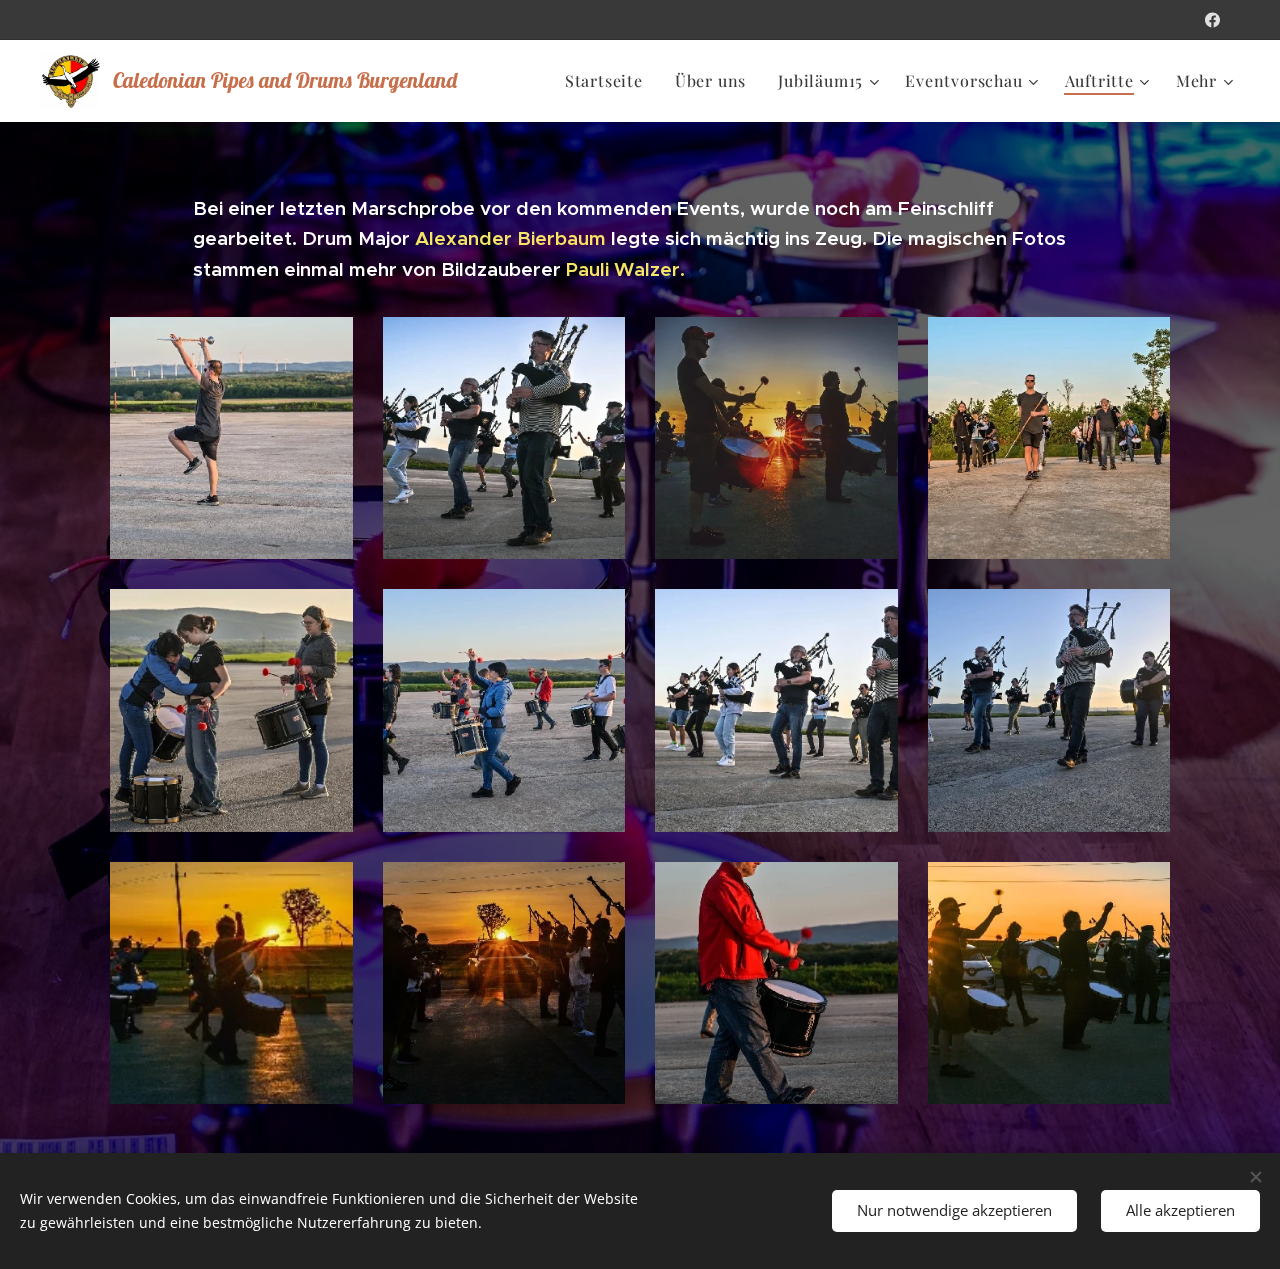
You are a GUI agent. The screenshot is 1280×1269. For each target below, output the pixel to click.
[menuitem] (609, 81)
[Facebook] (1212, 20)
